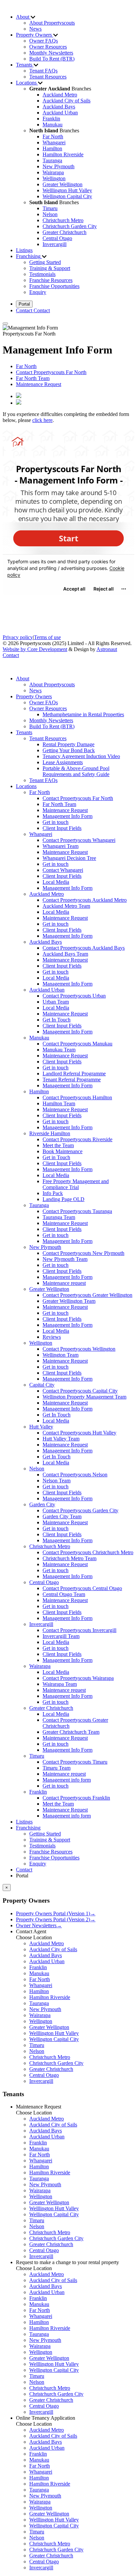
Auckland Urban (60, 113)
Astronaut (107, 649)
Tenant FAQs (43, 71)
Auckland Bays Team (65, 954)
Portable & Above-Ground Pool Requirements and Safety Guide (76, 771)
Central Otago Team (64, 1594)
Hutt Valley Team (61, 1439)
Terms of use (47, 637)
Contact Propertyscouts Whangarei (79, 840)
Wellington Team (61, 1355)
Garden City (42, 1504)
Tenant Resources (48, 77)
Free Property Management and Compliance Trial (76, 1184)
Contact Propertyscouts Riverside (77, 1139)
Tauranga (52, 160)
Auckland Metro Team (66, 906)
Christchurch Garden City (70, 226)
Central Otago (57, 238)
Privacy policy (18, 637)
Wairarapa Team (60, 1684)
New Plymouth (59, 166)
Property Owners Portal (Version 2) (56, 1919)
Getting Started (45, 262)
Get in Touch (56, 1157)
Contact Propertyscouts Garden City (80, 1510)
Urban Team (56, 1002)
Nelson (50, 214)
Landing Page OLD (64, 1199)
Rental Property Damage (68, 744)
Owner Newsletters (39, 1925)
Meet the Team (58, 1145)
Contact (11, 655)
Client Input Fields (62, 828)
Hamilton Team (59, 1103)
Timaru (50, 208)
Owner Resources (48, 47)
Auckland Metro (60, 95)
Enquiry (38, 292)
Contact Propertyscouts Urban (74, 996)
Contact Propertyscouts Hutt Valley (79, 1433)
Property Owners (34, 696)
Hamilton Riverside (63, 154)
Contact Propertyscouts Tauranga (77, 1211)
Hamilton (52, 148)
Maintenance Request (39, 384)
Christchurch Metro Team (69, 1558)
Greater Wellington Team (69, 1301)
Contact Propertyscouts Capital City (80, 1391)
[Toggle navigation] (5, 324)
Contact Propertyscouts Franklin (76, 1798)
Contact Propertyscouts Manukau (77, 1044)
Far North (53, 136)
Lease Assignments (63, 762)
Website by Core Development (35, 649)
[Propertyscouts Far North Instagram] (19, 403)
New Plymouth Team (65, 1259)
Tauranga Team (59, 1217)
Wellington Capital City (67, 196)
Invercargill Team (61, 1636)
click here (42, 420)
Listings (24, 250)
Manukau (53, 125)
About (23, 678)
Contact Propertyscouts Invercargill (79, 1630)
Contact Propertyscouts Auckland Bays (84, 948)
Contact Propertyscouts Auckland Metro (85, 900)
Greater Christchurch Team (71, 1732)
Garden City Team (62, 1516)
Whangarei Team (61, 846)
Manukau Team (59, 1050)
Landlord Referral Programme (74, 1074)
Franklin (51, 119)
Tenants (24, 732)
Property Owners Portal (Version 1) (56, 1913)
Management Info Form (68, 816)
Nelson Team (57, 1481)
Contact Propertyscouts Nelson (75, 1475)
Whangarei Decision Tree (69, 858)
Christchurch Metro (63, 220)
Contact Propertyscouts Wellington (79, 1349)
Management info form (67, 1780)
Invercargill (55, 244)
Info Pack (53, 1193)
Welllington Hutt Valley (67, 190)
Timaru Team (57, 1768)
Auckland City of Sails (67, 101)
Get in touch (56, 822)
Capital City (42, 1385)
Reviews (52, 1337)
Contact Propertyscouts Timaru (75, 1762)
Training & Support (50, 268)
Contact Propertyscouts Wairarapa (78, 1678)
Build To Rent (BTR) (52, 59)
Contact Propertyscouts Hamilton (77, 1097)
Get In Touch (57, 1020)
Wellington (54, 178)
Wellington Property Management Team (84, 1397)
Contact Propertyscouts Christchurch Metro (88, 1552)
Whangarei (54, 142)
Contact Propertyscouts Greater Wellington (87, 1295)
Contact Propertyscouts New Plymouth (83, 1253)
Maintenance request (64, 1283)
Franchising (28, 1828)
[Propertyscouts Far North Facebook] (19, 396)
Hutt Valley (41, 1427)
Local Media (56, 882)
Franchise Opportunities (54, 286)
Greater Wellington (63, 184)
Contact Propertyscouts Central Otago (82, 1588)
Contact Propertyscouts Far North (51, 372)
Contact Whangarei (63, 870)
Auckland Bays (59, 107)
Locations (26, 786)
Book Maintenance (63, 1151)
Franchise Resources (51, 280)
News (35, 29)
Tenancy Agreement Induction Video (81, 756)
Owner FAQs (44, 41)
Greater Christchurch (65, 232)
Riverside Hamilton (50, 1133)
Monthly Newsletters (51, 53)
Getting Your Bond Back (69, 750)
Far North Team (33, 378)
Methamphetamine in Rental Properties (83, 714)
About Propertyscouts (52, 23)
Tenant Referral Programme (72, 1080)
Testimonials (42, 274)
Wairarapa (53, 172)
